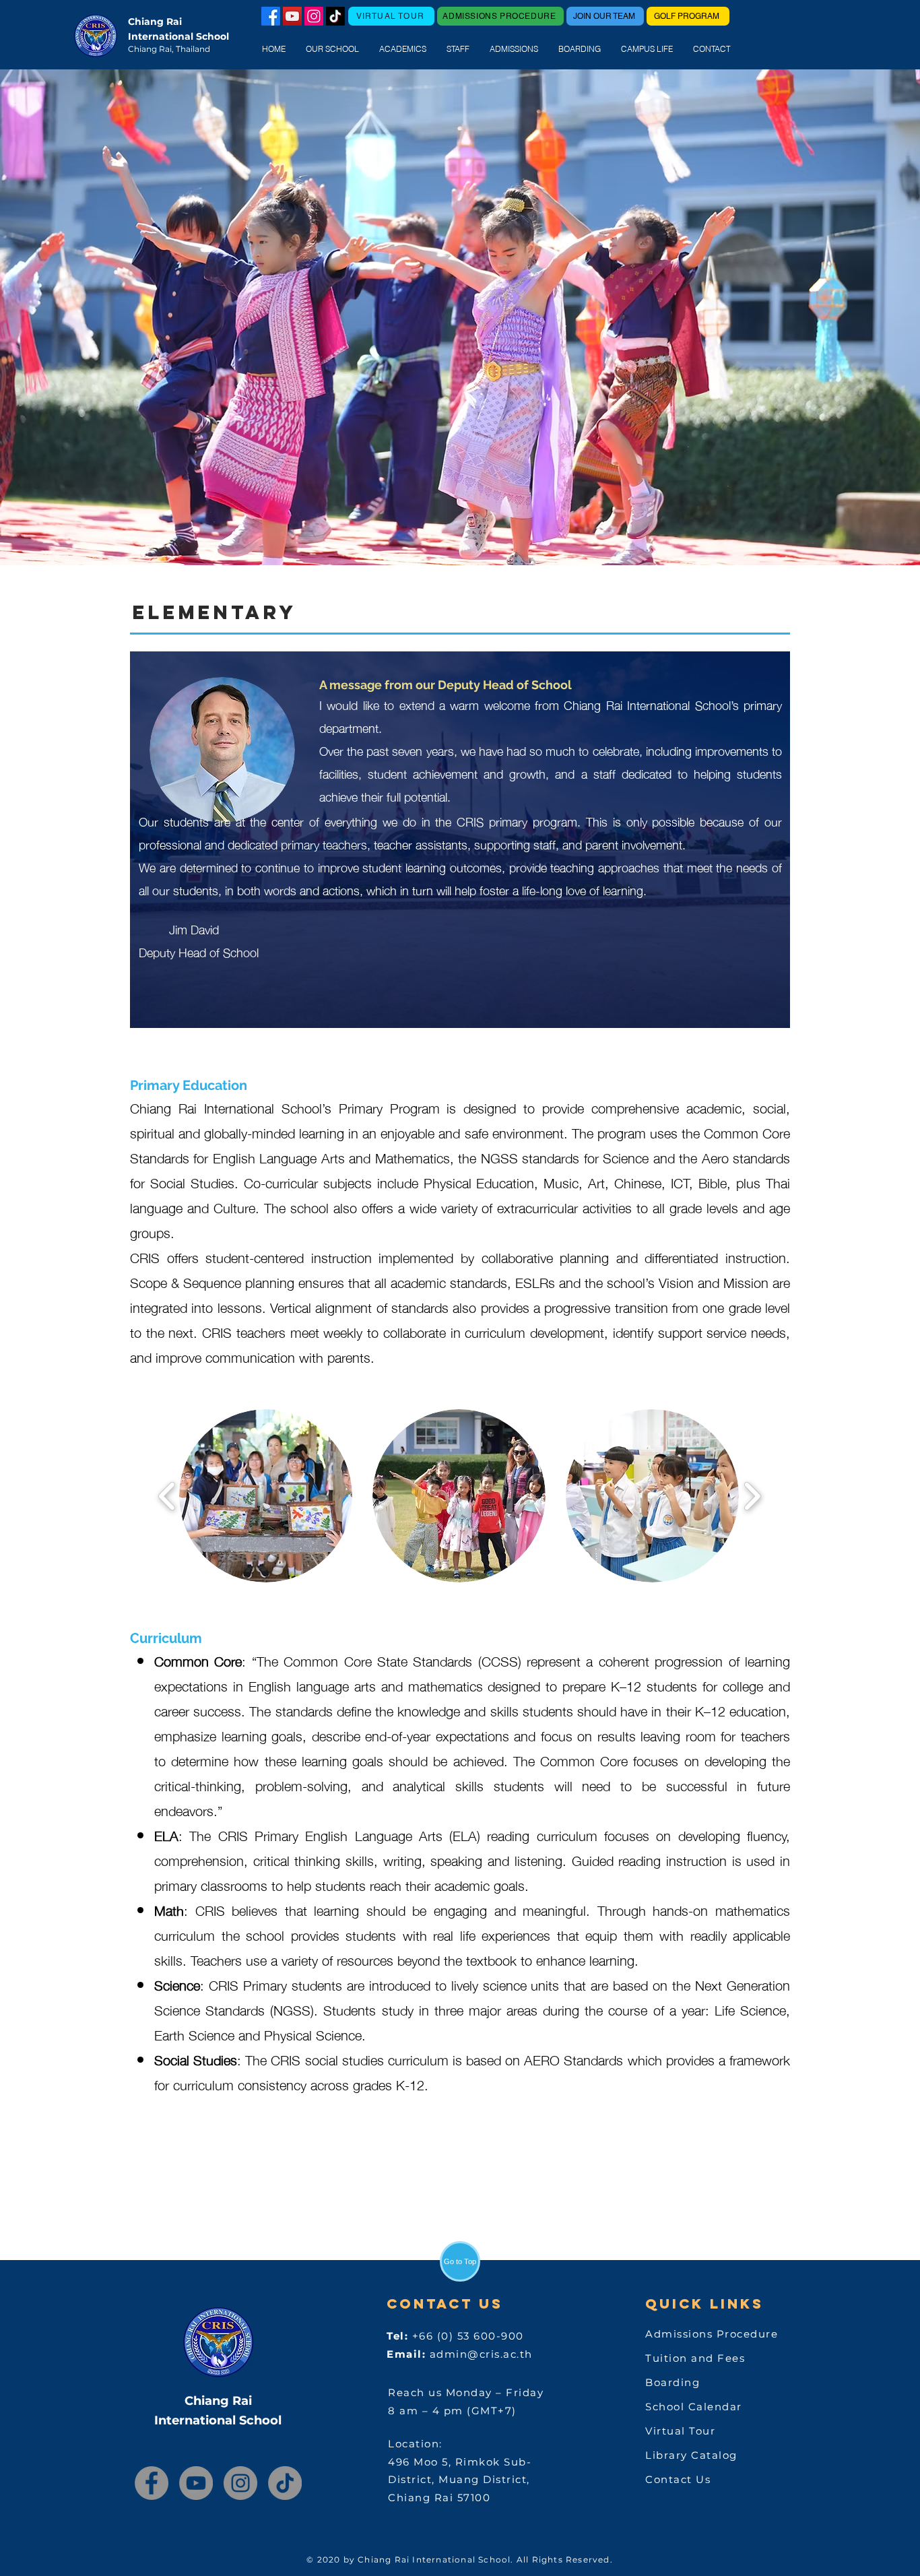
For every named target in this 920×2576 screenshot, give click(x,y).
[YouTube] (292, 16)
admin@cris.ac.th (481, 2354)
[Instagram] (314, 16)
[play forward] (752, 1495)
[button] (332, 49)
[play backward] (167, 1495)
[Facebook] (152, 2483)
